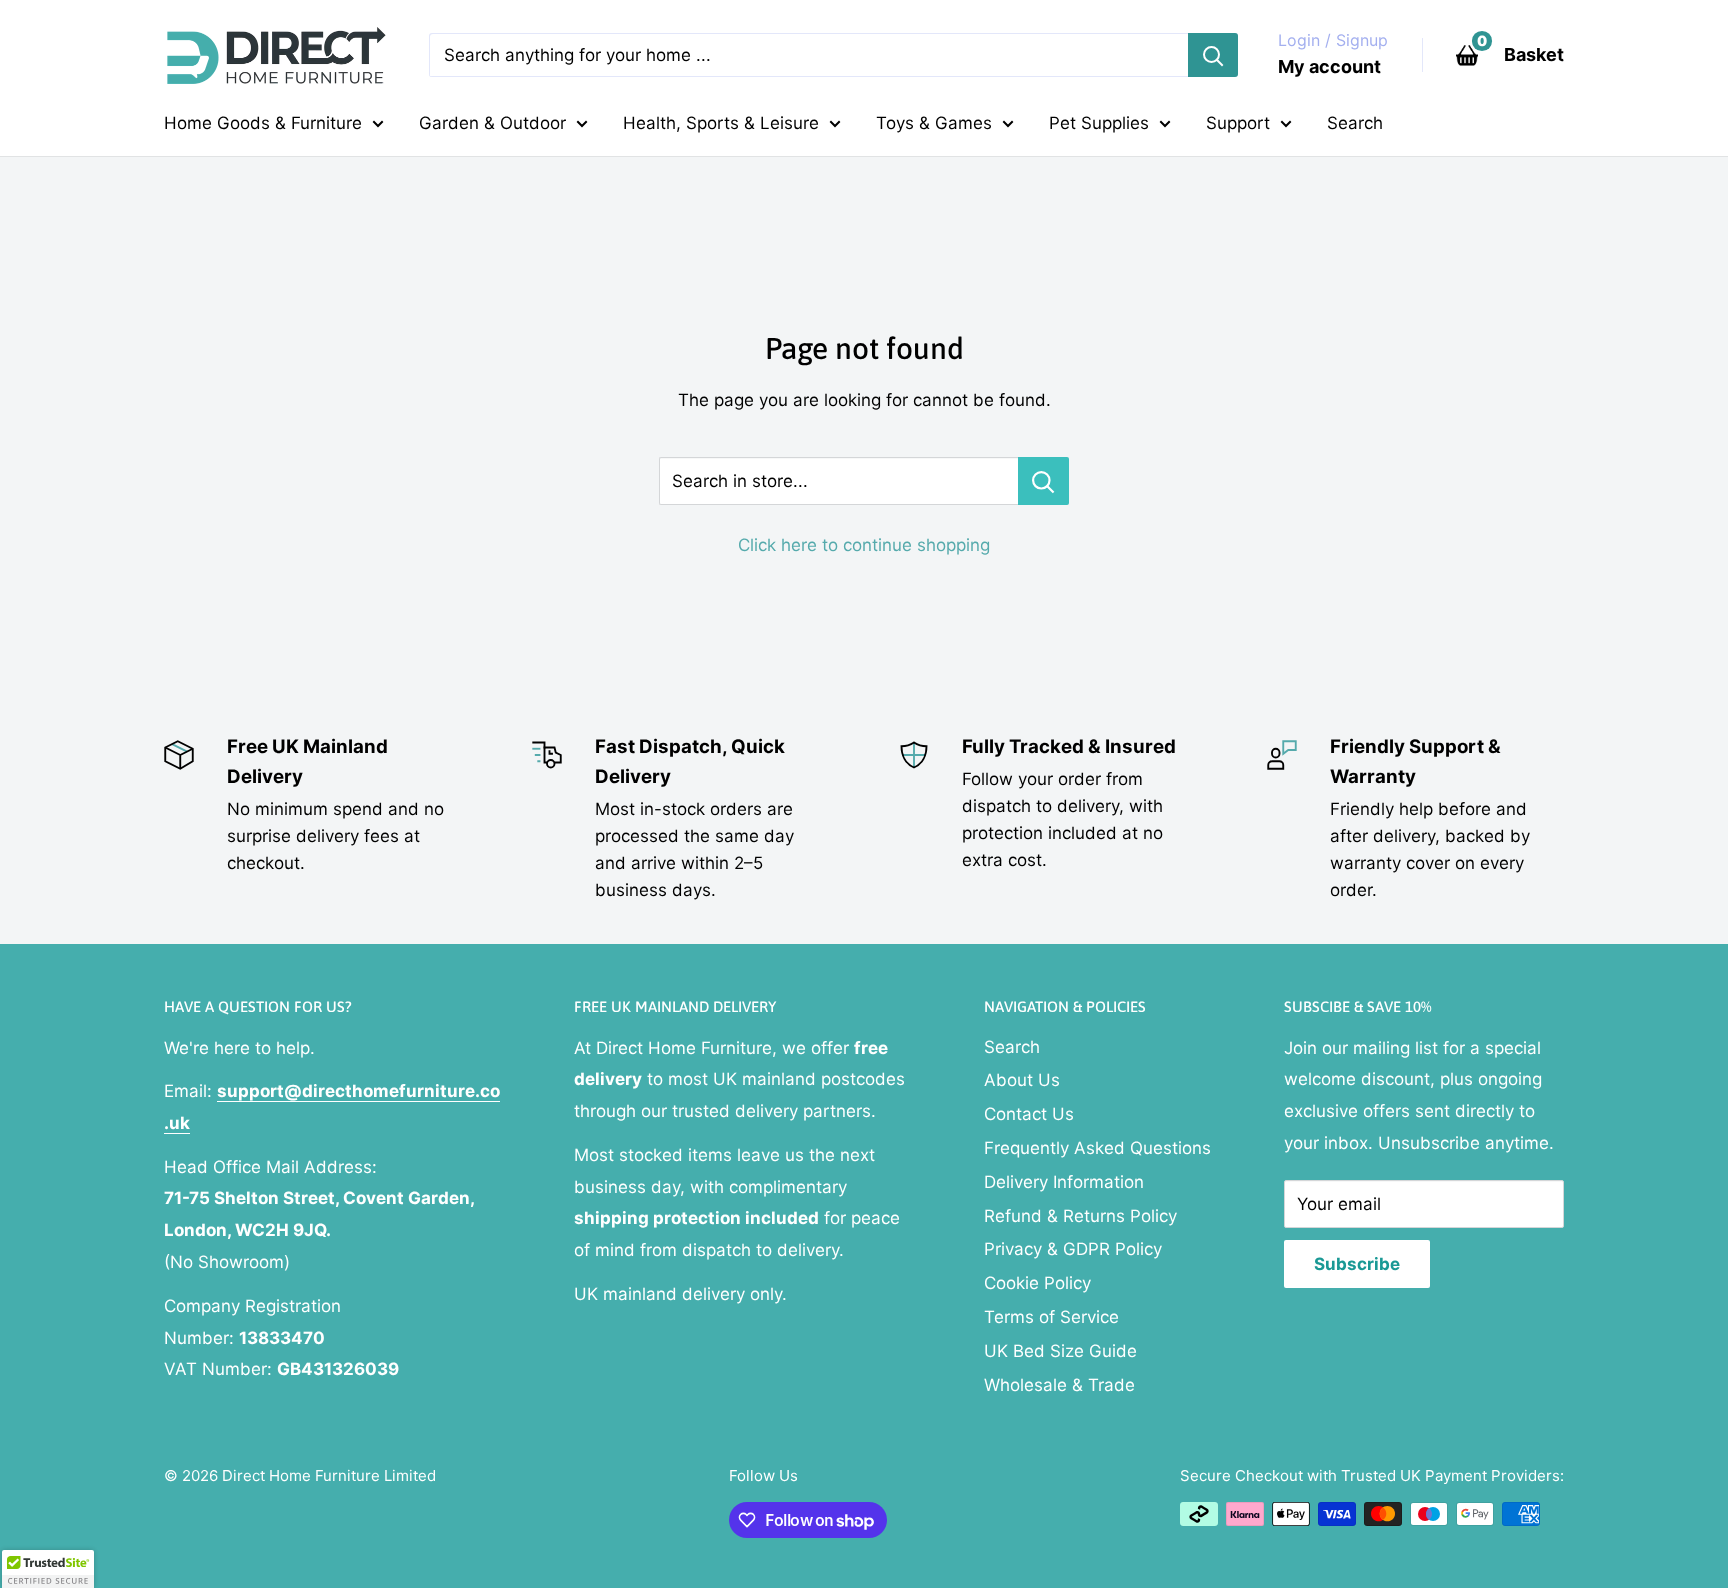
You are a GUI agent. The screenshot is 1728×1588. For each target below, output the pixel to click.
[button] (48, 1569)
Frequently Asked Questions (1097, 1148)
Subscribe (1357, 1264)
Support (1238, 123)
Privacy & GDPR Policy (1073, 1249)
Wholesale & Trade (1059, 1385)
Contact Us (1029, 1114)
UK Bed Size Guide (1060, 1351)
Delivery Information (1064, 1182)
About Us (1022, 1080)
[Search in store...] (1043, 481)
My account (1329, 66)
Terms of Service (1051, 1317)
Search (1355, 123)
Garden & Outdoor (492, 123)
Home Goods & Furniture (263, 123)
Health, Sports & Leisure (721, 123)
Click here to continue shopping (864, 545)
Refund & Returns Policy (1080, 1216)
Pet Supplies (1099, 123)
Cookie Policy (1037, 1283)
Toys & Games (934, 123)
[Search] (1213, 55)
